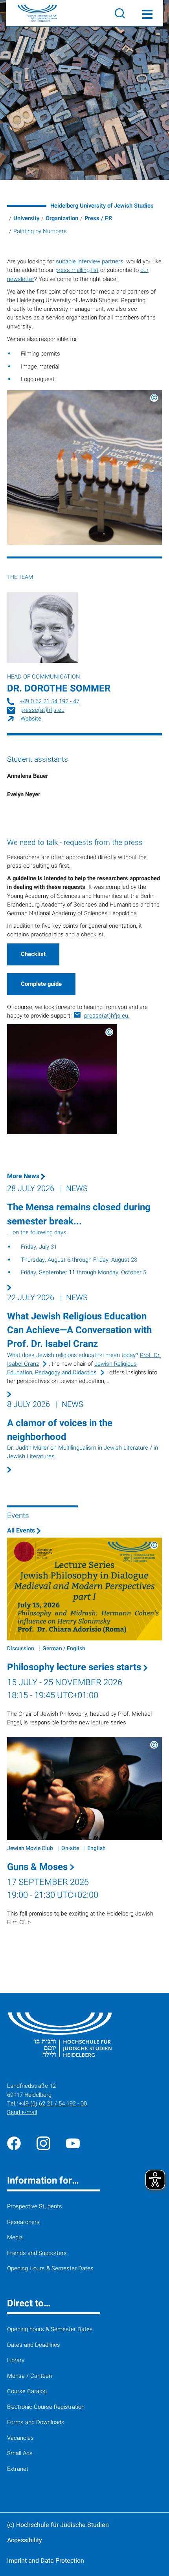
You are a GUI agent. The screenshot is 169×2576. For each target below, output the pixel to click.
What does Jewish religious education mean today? (73, 1355)
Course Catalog (27, 2391)
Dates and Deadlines (34, 2345)
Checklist (33, 954)
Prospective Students (35, 2207)
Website (31, 719)
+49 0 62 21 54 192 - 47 (50, 701)
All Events (22, 1531)
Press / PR (98, 218)
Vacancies (20, 2438)
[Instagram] (43, 2143)
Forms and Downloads (36, 2422)
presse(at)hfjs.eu (42, 710)
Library (16, 2360)
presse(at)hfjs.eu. (107, 1016)
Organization (62, 218)
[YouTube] (73, 2143)
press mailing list (77, 270)
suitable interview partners (90, 262)
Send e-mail (22, 2112)
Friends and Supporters (37, 2253)
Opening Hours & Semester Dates (50, 2269)
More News (24, 1176)
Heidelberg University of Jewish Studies (102, 206)
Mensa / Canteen (29, 2376)
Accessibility (25, 2540)
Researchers (23, 2222)
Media (15, 2238)
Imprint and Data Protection (46, 2561)
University (26, 218)
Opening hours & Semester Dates (50, 2329)
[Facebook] (14, 2143)
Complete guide (41, 984)
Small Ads (20, 2453)
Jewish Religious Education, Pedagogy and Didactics (72, 1368)
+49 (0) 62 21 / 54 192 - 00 (53, 2104)
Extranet (18, 2469)
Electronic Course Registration (46, 2407)
